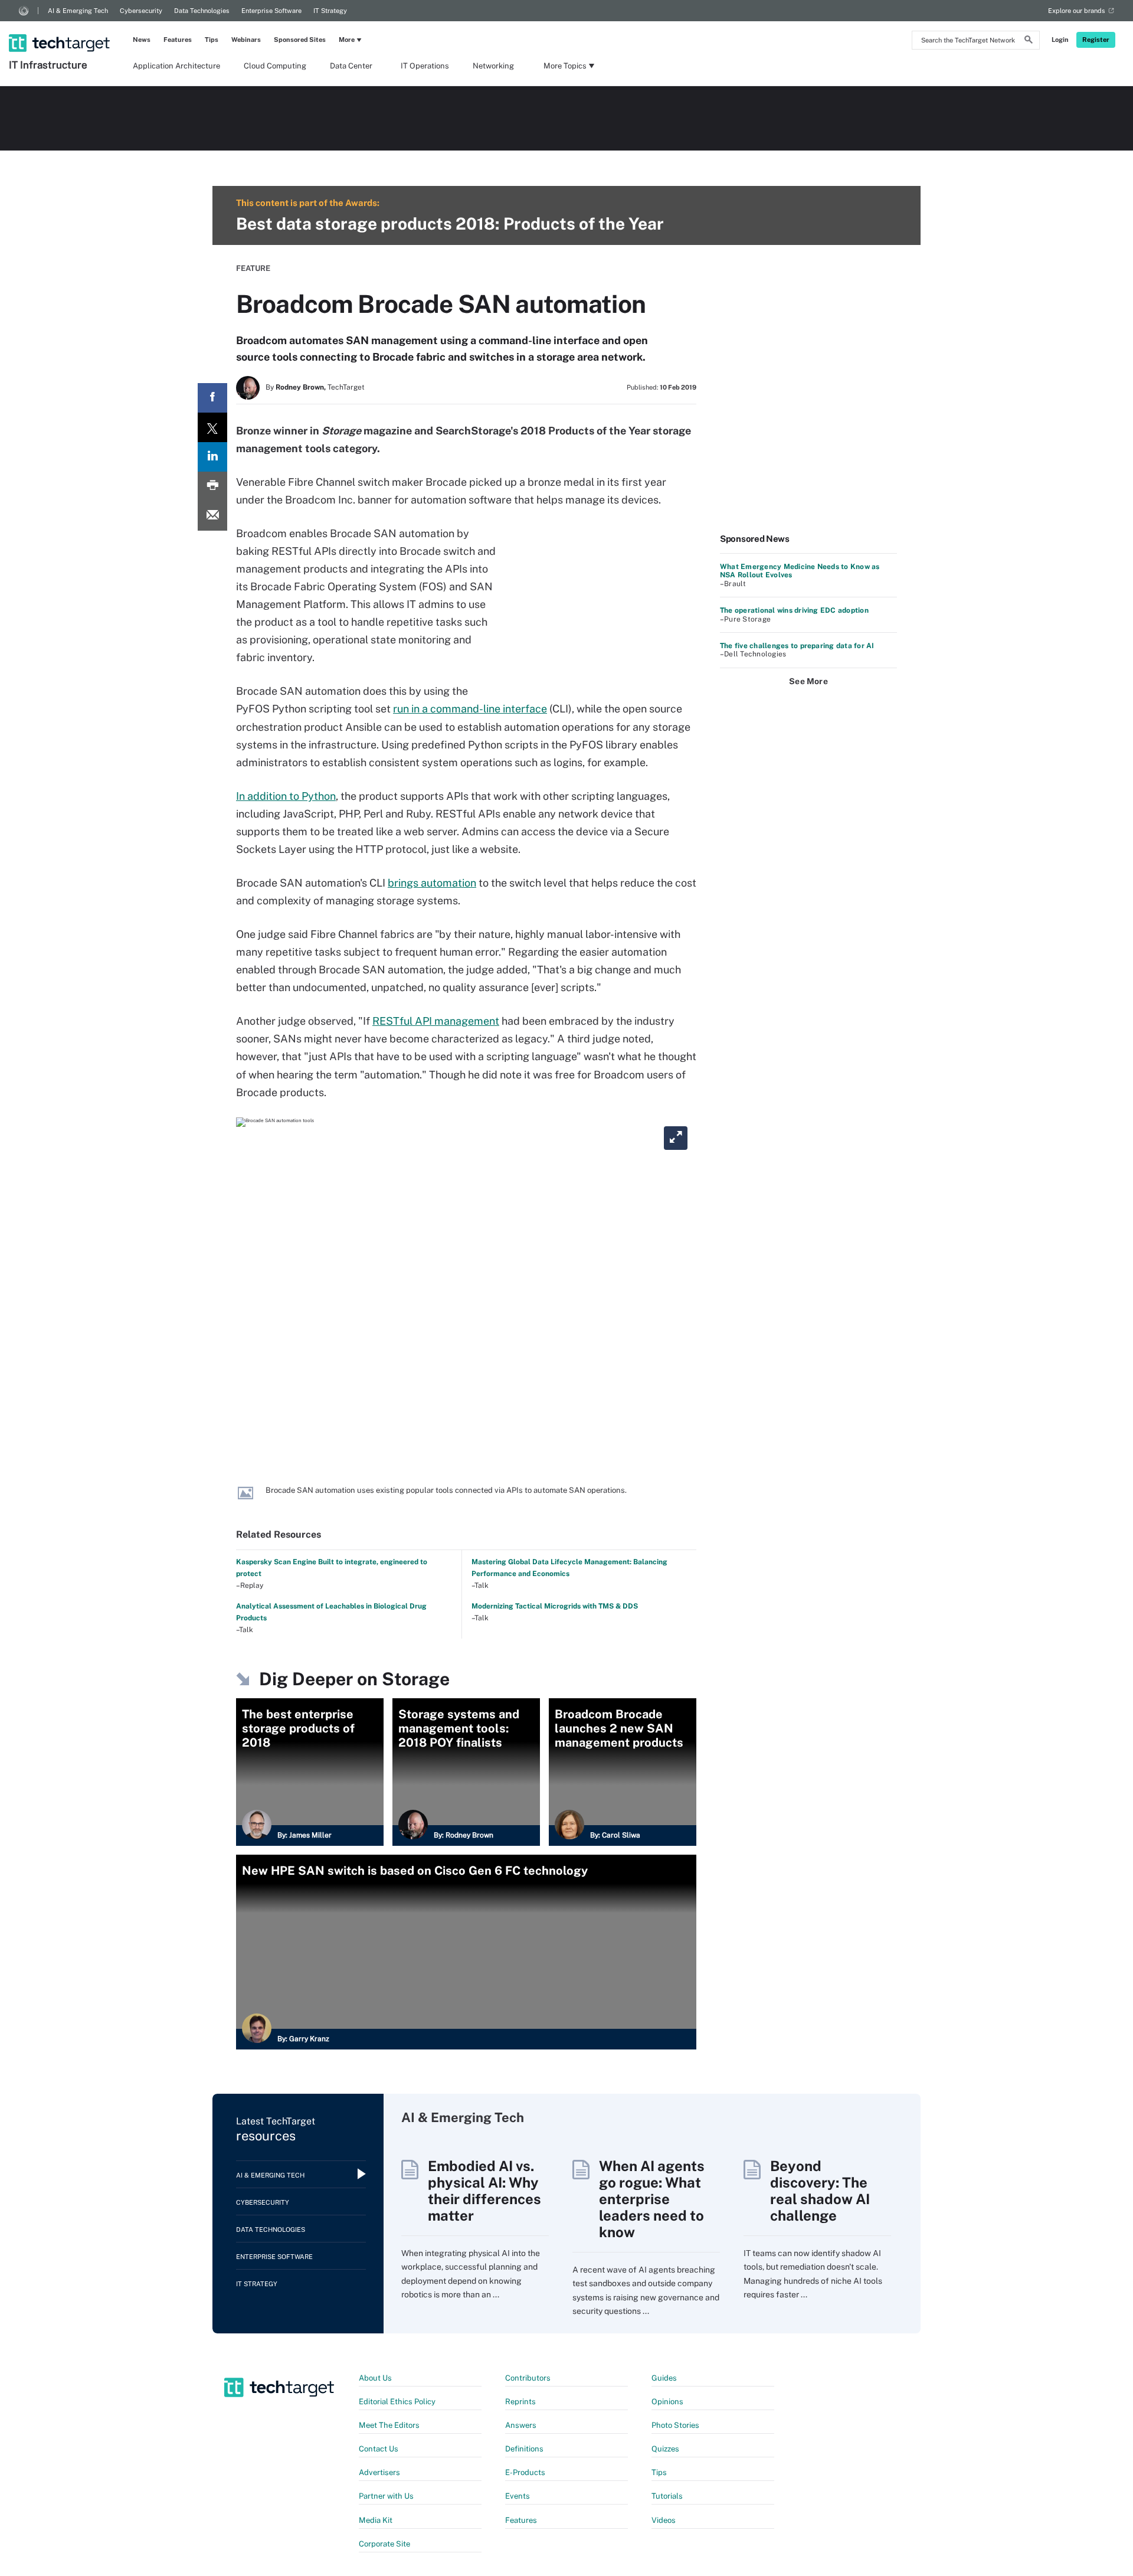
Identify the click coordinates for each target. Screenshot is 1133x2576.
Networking (493, 66)
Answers (521, 2425)
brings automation (432, 883)
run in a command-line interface (470, 709)
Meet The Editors (389, 2425)
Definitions (524, 2449)
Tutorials (667, 2496)
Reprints (520, 2402)
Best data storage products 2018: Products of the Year (450, 223)
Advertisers (379, 2472)
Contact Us (379, 2449)
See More (808, 681)
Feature (253, 268)
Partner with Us (386, 2496)
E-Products (525, 2472)
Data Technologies (202, 11)
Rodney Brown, (301, 387)
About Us (375, 2378)
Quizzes (665, 2449)
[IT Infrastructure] (60, 28)
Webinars (246, 40)
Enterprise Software (271, 11)
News (142, 40)
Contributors (528, 2378)
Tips (212, 40)
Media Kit (376, 2520)
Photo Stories (675, 2425)
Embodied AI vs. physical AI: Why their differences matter (484, 2191)
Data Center (351, 66)
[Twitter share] (212, 427)
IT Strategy (330, 11)
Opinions (667, 2402)
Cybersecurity (141, 11)
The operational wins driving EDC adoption (794, 610)
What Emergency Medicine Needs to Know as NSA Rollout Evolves (800, 571)
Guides (664, 2378)
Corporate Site (384, 2544)
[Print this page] (212, 486)
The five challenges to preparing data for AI (797, 646)
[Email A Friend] (212, 516)
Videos (664, 2520)
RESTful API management (436, 1021)
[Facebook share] (212, 398)
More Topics (565, 66)
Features (178, 40)
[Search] (1029, 41)
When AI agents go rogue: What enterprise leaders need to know (652, 2199)
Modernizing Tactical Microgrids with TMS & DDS (555, 1606)
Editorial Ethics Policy (397, 2402)
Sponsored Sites (300, 40)
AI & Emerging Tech (78, 11)
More (347, 40)
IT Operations (425, 66)
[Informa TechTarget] (24, 11)
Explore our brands (1077, 11)
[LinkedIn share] (212, 457)
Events (518, 2496)
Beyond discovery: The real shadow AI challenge (820, 2191)
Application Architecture (176, 66)
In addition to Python (286, 796)
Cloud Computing (275, 66)
